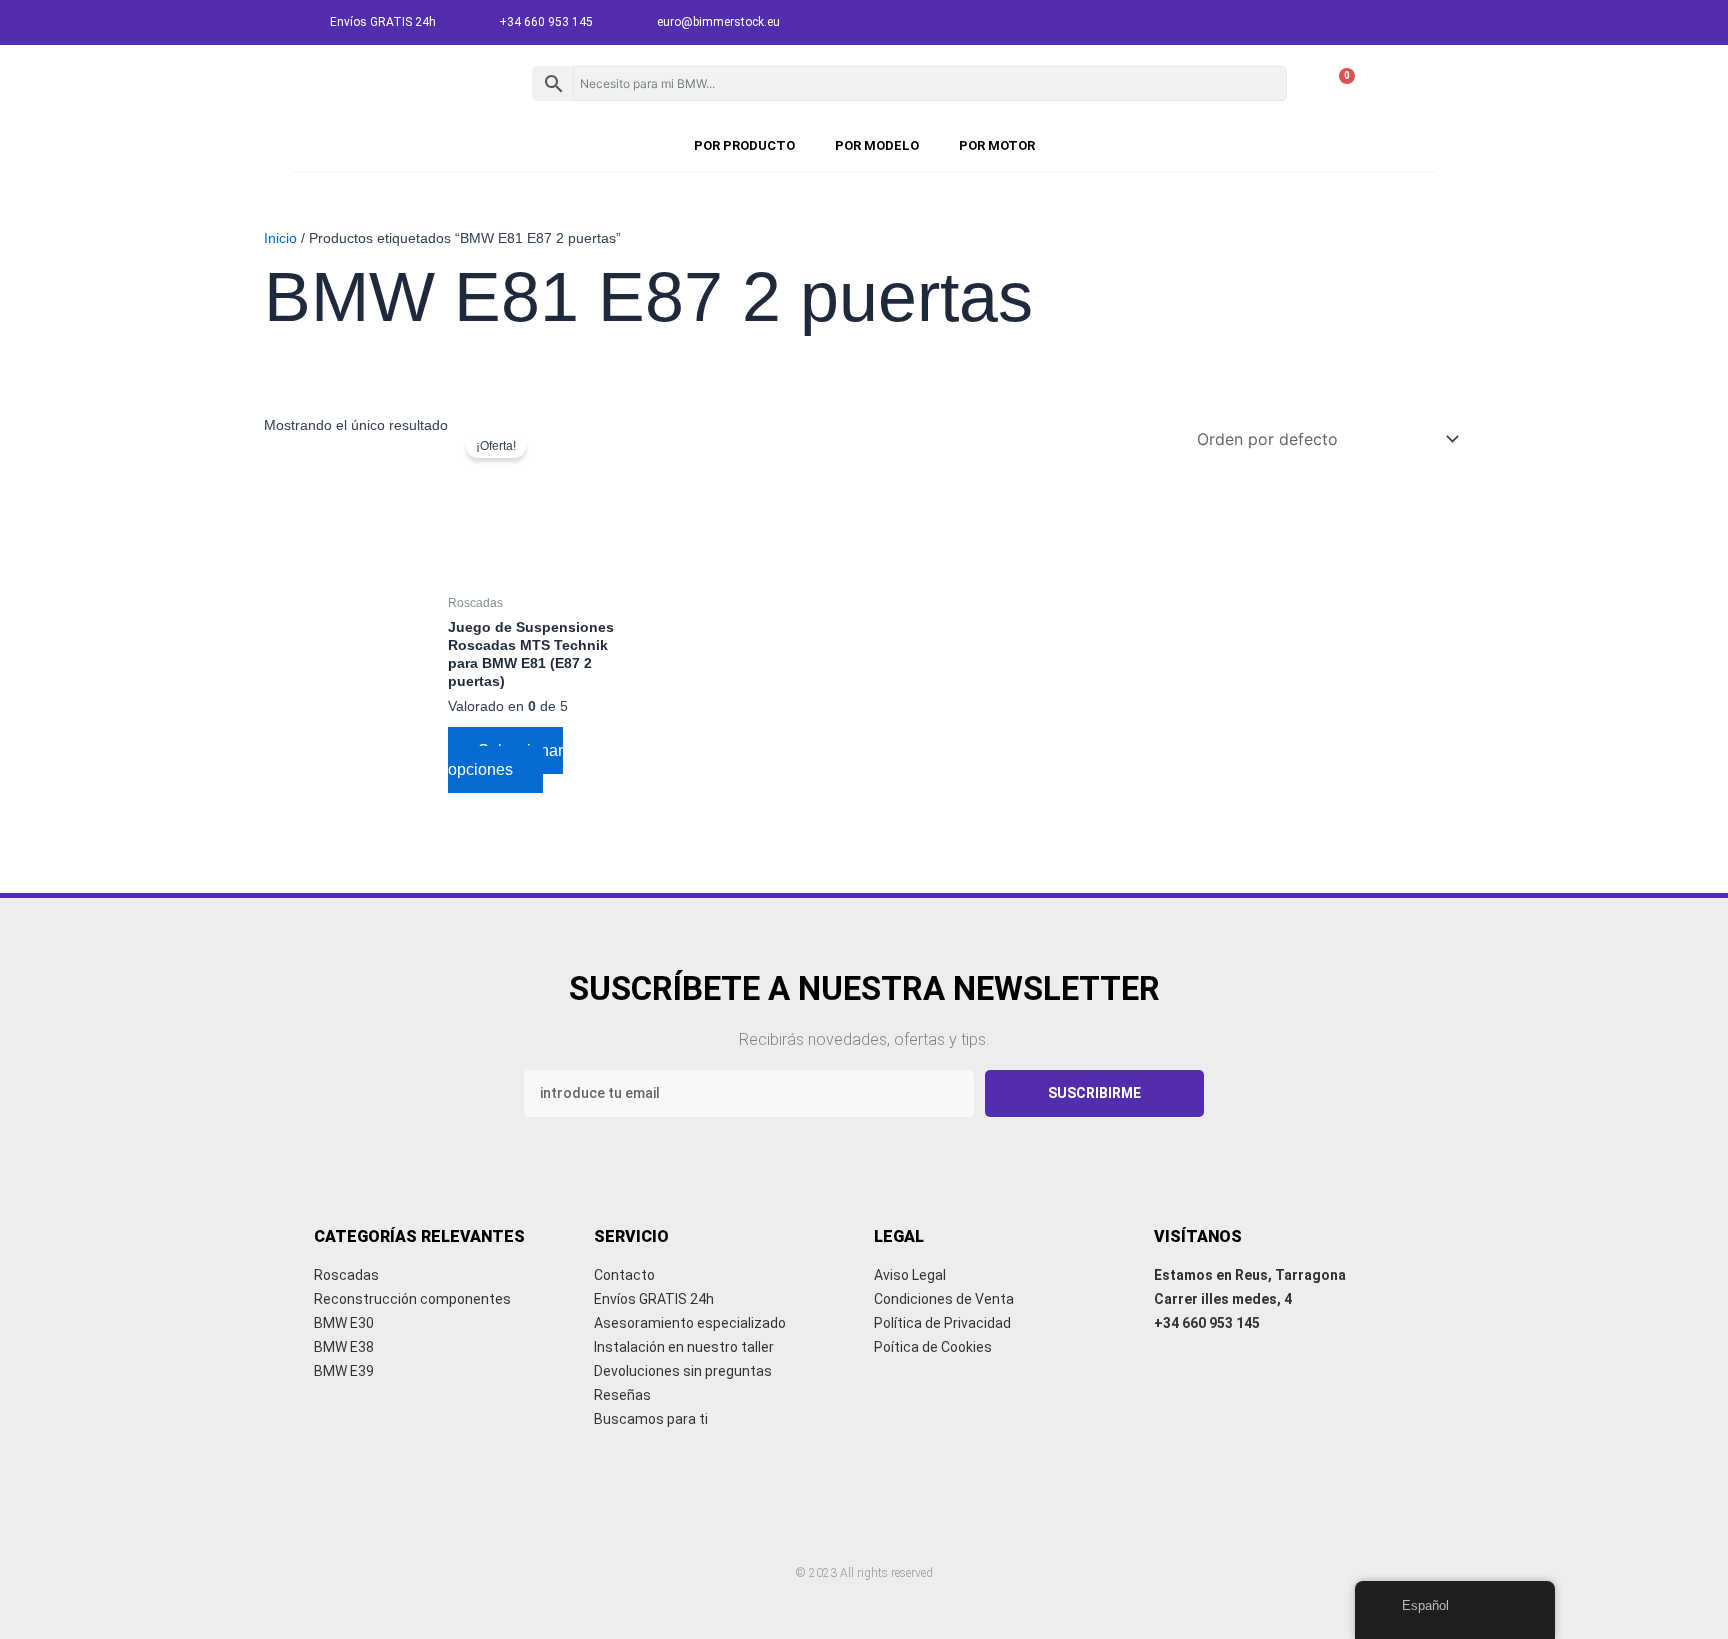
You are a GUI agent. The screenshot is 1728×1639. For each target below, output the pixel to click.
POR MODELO (877, 145)
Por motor (997, 145)
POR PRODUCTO (744, 145)
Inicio (280, 238)
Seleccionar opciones (505, 760)
